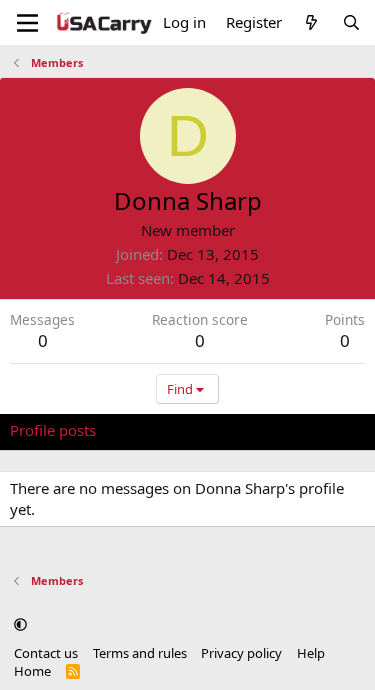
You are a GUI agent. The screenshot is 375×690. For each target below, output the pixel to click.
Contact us (46, 653)
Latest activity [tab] (163, 430)
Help (311, 653)
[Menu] (27, 23)
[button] (20, 625)
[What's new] (311, 22)
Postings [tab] (259, 430)
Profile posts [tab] (53, 430)
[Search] (351, 22)
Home (32, 671)
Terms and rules (140, 653)
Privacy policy (241, 653)
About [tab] (330, 430)
